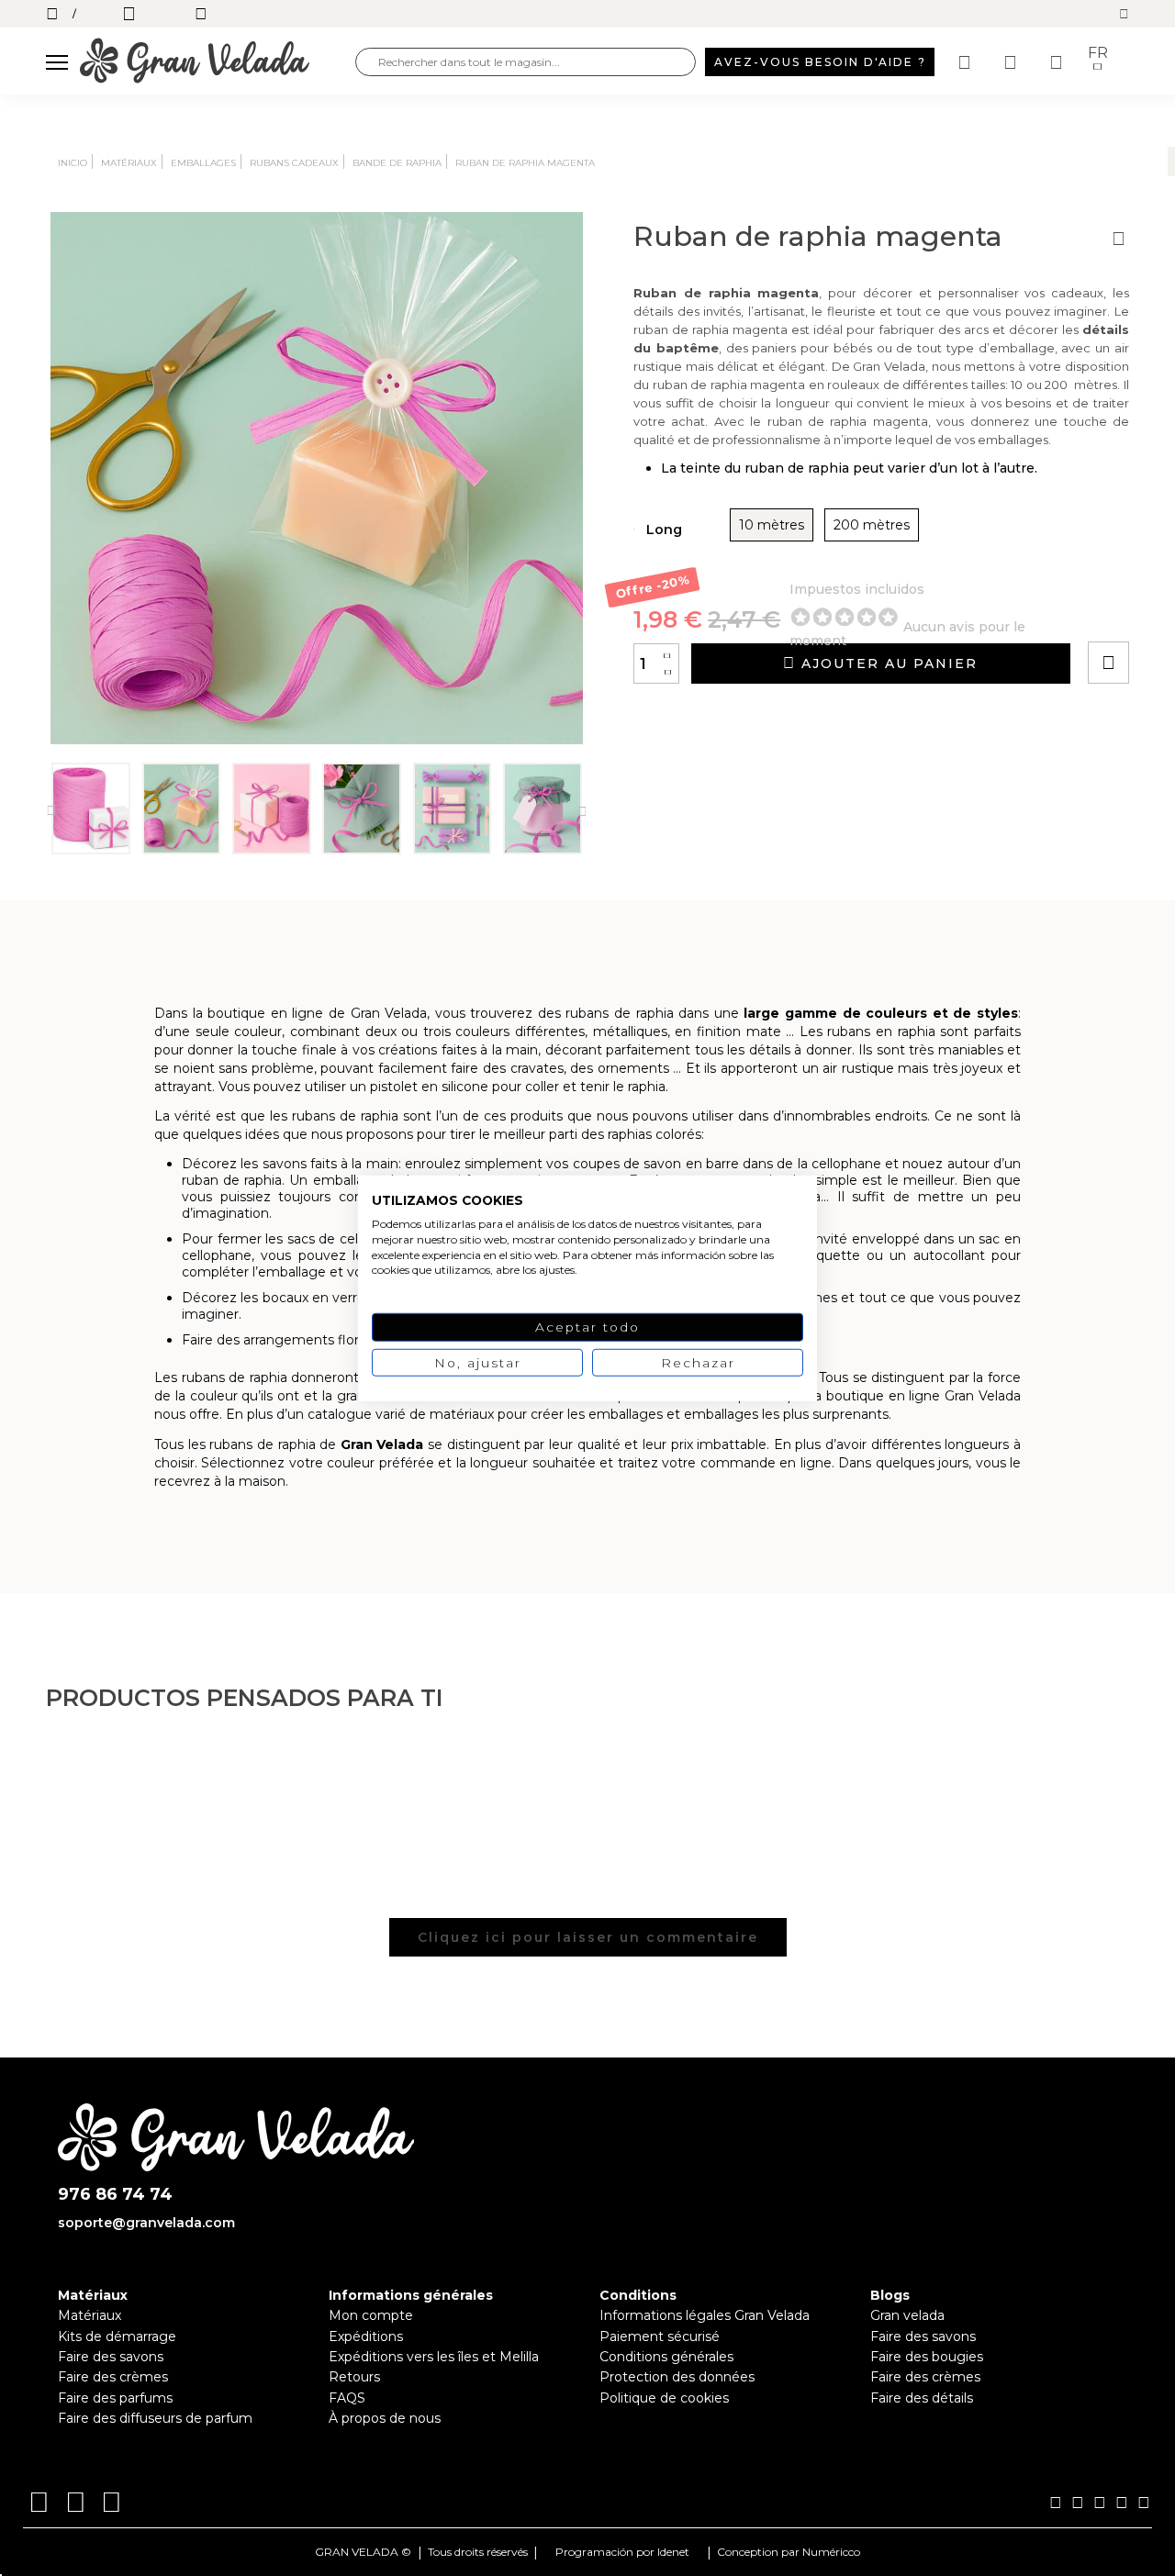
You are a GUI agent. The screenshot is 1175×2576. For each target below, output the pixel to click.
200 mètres (872, 525)
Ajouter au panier (887, 664)
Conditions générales (666, 2357)
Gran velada (907, 2315)
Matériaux (90, 2315)
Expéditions (366, 2336)
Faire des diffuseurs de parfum (155, 2418)
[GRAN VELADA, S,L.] (218, 62)
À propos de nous (385, 2418)
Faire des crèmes (113, 2377)
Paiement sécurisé (660, 2336)
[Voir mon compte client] (1013, 62)
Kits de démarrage (117, 2336)
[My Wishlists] (967, 62)
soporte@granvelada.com (146, 2223)
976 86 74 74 (115, 2195)
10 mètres (772, 525)
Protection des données (677, 2377)
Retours (354, 2377)
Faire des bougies (927, 2357)
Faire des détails (922, 2398)
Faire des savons (111, 2357)
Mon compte (371, 2315)
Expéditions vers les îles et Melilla (434, 2357)
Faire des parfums (115, 2398)
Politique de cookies (664, 2398)
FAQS (347, 2398)
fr (1098, 53)
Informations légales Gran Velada (705, 2315)
